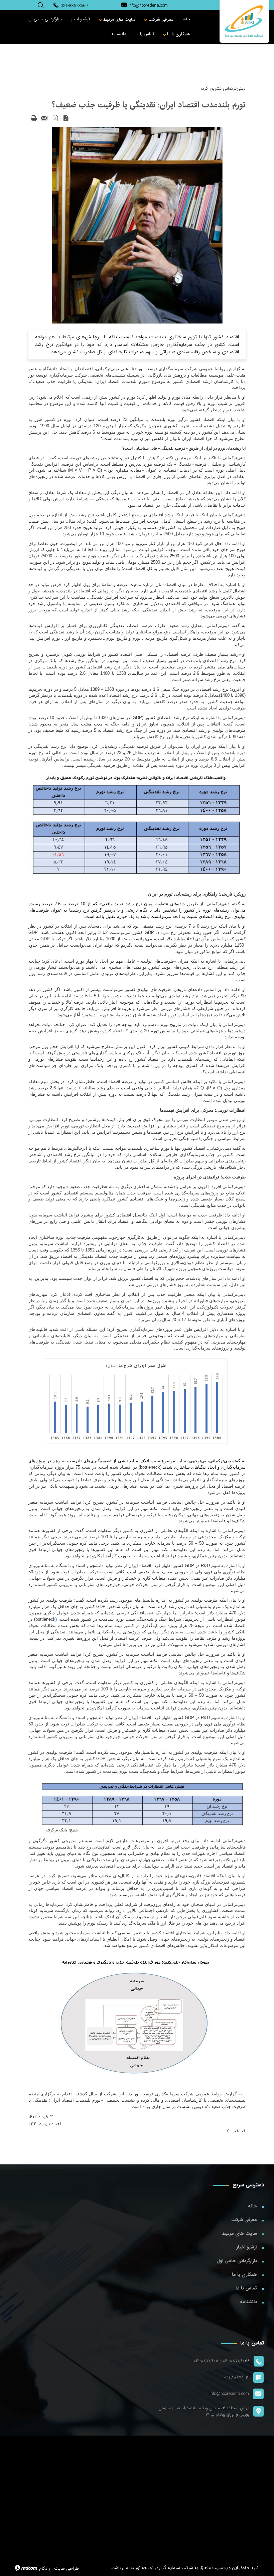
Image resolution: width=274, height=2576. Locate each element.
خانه (252, 2206)
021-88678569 (74, 6)
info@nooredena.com (148, 6)
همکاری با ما (244, 2274)
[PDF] (55, 118)
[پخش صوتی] (66, 118)
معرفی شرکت (244, 2220)
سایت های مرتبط (239, 2233)
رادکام (45, 2568)
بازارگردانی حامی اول (237, 2261)
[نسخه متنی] (34, 118)
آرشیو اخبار (247, 2247)
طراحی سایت (67, 2568)
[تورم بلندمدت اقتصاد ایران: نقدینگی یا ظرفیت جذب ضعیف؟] (137, 225)
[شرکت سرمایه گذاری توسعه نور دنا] (244, 21)
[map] (137, 2498)
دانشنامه (248, 2302)
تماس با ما (246, 2288)
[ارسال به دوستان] (44, 118)
